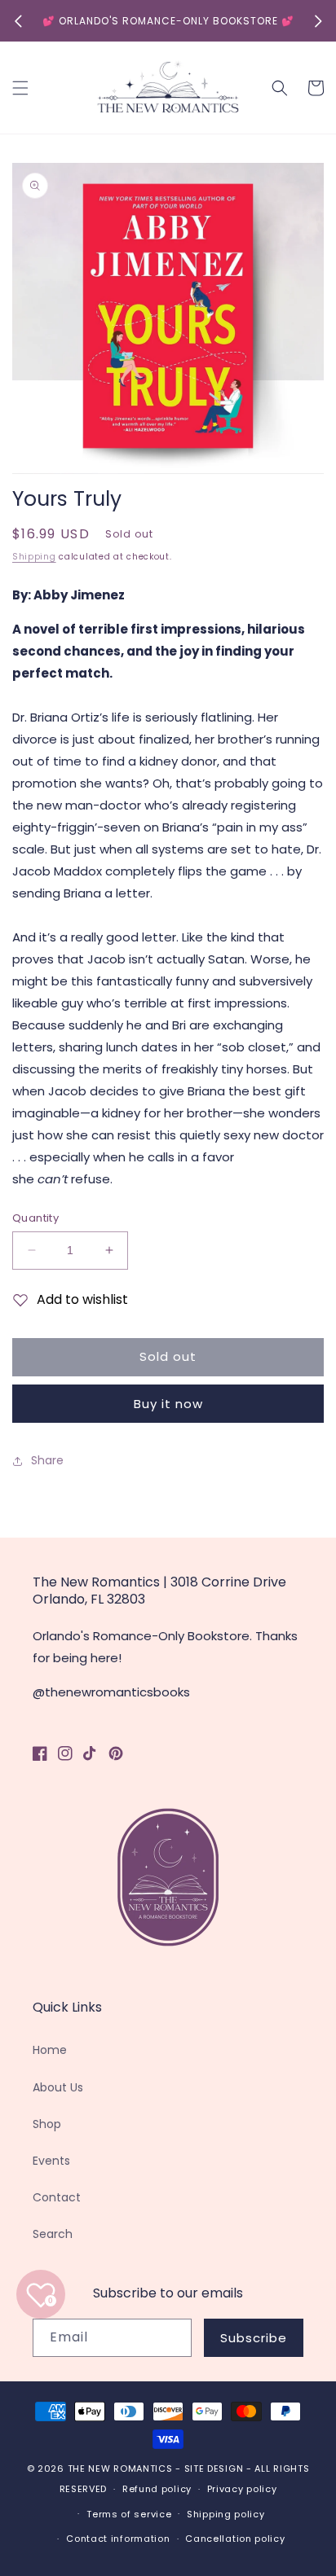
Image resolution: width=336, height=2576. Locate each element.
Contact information (118, 2539)
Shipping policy (226, 2514)
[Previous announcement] (18, 21)
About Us (58, 2087)
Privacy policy (242, 2489)
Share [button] (47, 1460)
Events (51, 2161)
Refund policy (157, 2489)
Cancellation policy (235, 2539)
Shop (47, 2124)
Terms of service (129, 2514)
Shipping (34, 557)
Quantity (35, 1218)
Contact (57, 2197)
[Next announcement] (318, 21)
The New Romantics (120, 2468)
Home (50, 2050)
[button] (20, 88)
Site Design (214, 2468)
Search (53, 2234)
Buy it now (168, 1404)
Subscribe (254, 2338)
